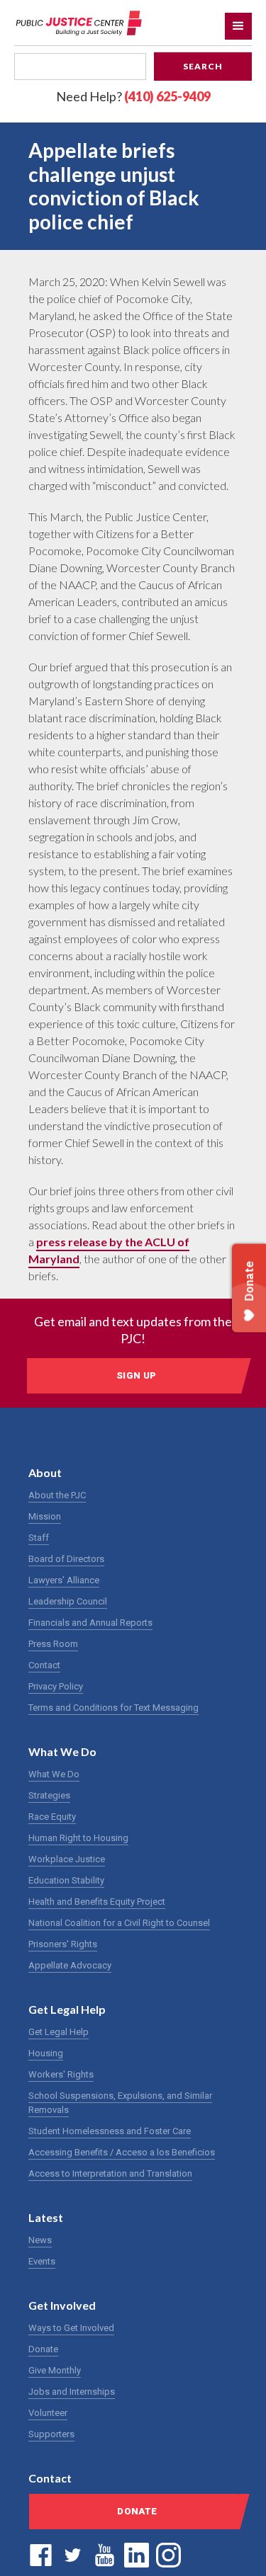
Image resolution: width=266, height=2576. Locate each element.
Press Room (53, 1644)
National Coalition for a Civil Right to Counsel (119, 1923)
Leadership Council (68, 1601)
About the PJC (57, 1495)
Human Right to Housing (78, 1838)
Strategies (49, 1795)
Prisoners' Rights (63, 1944)
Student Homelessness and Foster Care (110, 2131)
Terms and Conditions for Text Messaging (113, 1708)
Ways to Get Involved (71, 2328)
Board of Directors (66, 1559)
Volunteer (48, 2413)
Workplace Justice (67, 1859)
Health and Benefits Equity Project (97, 1902)
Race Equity (52, 1817)
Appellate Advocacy (70, 1965)
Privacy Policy (56, 1686)
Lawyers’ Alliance (64, 1580)
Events (42, 2261)
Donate (43, 2349)
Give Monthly (55, 2370)
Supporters (51, 2434)
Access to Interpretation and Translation (110, 2173)
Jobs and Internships (72, 2392)
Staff (39, 1538)
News (40, 2240)
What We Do (54, 1774)
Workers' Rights (61, 2074)
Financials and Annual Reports (90, 1623)
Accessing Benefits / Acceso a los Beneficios (122, 2152)
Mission (45, 1516)
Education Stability (66, 1880)
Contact (44, 1665)
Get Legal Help (59, 2032)
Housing (46, 2053)
